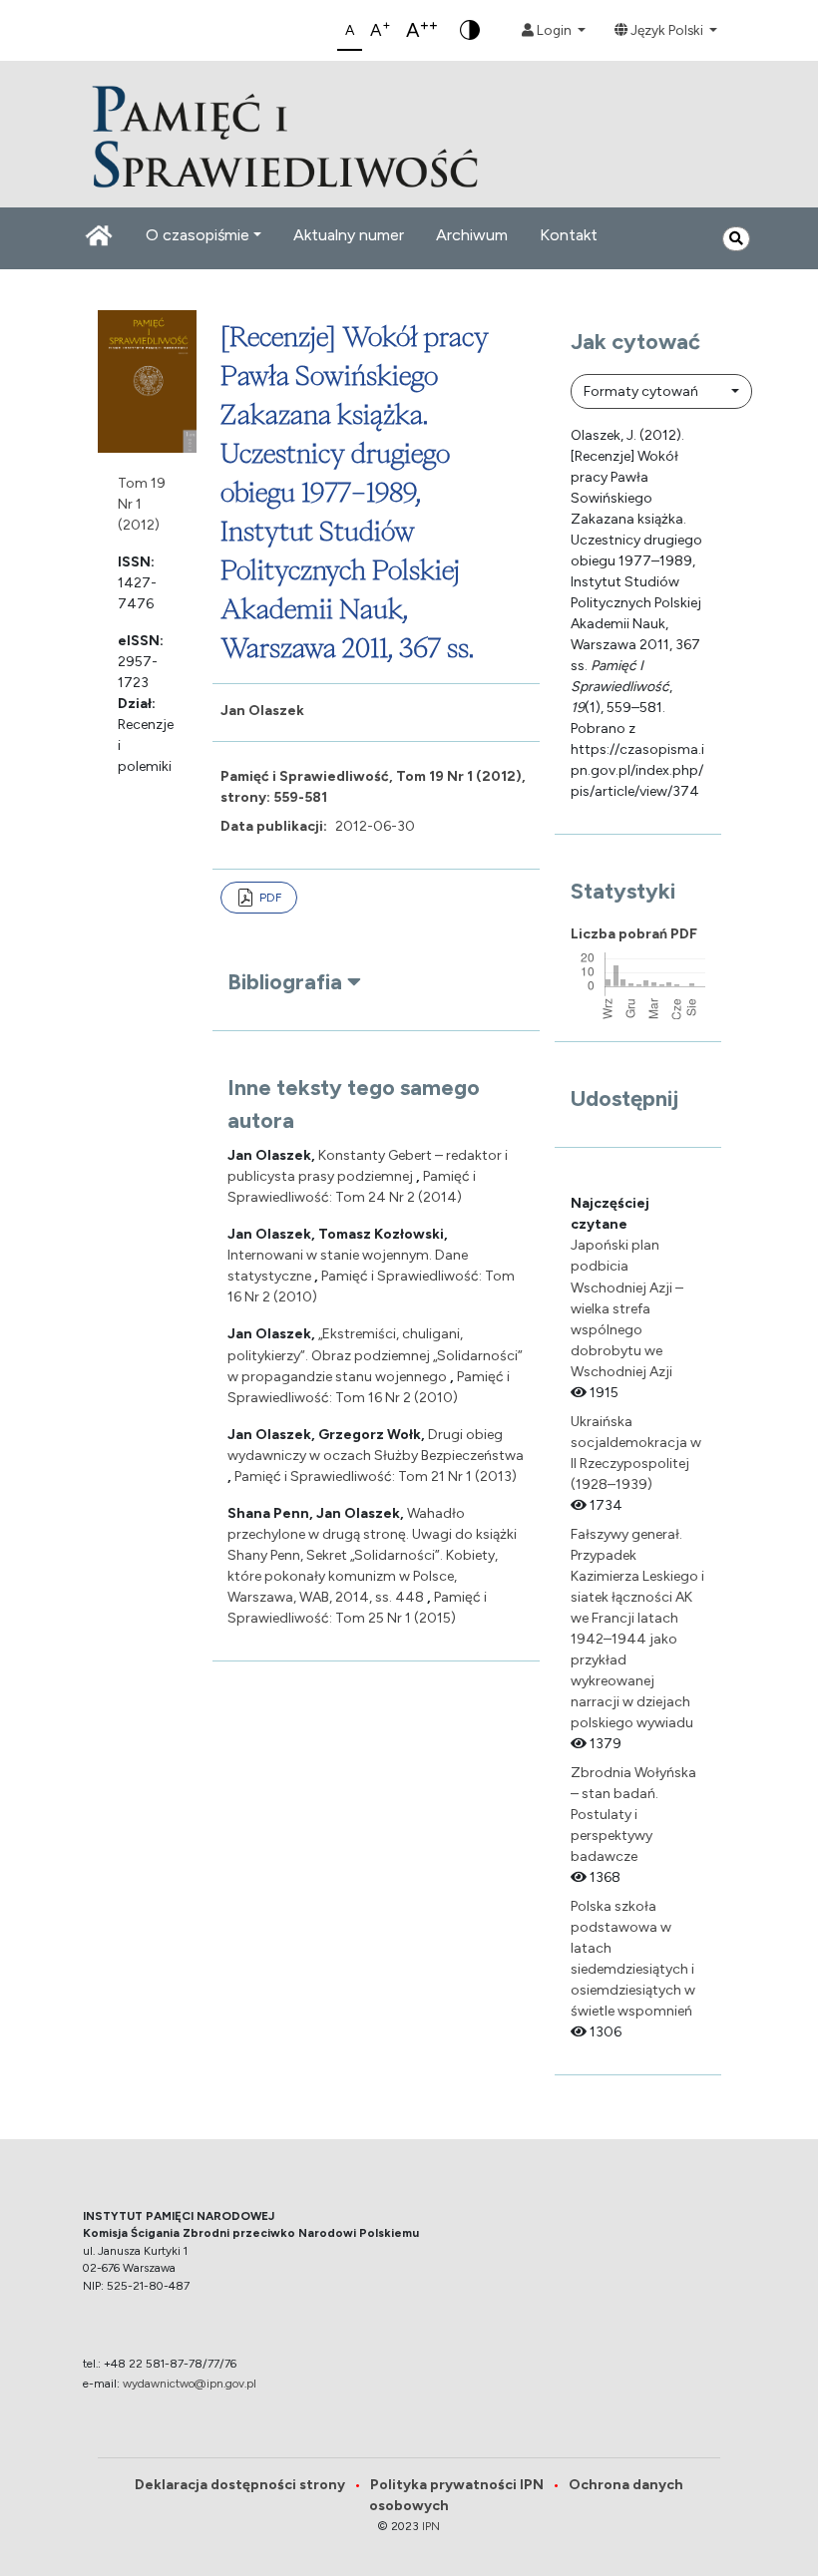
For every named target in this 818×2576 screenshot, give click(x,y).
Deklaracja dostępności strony (248, 2485)
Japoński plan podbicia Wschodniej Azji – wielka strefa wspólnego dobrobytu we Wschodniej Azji (627, 1308)
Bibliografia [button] (287, 982)
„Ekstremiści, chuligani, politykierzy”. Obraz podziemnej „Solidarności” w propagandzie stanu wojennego (375, 1355)
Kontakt (569, 235)
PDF (270, 898)
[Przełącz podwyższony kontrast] (470, 30)
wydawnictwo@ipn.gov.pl (190, 2384)
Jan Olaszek (262, 711)
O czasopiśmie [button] (198, 235)
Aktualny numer (349, 235)
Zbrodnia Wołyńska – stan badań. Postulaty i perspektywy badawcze (633, 1815)
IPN (431, 2526)
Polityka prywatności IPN (469, 2485)
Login (554, 30)
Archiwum (472, 235)
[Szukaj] (736, 239)
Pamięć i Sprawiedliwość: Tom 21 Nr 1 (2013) (376, 1476)
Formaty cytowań (642, 391)
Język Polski (667, 30)
